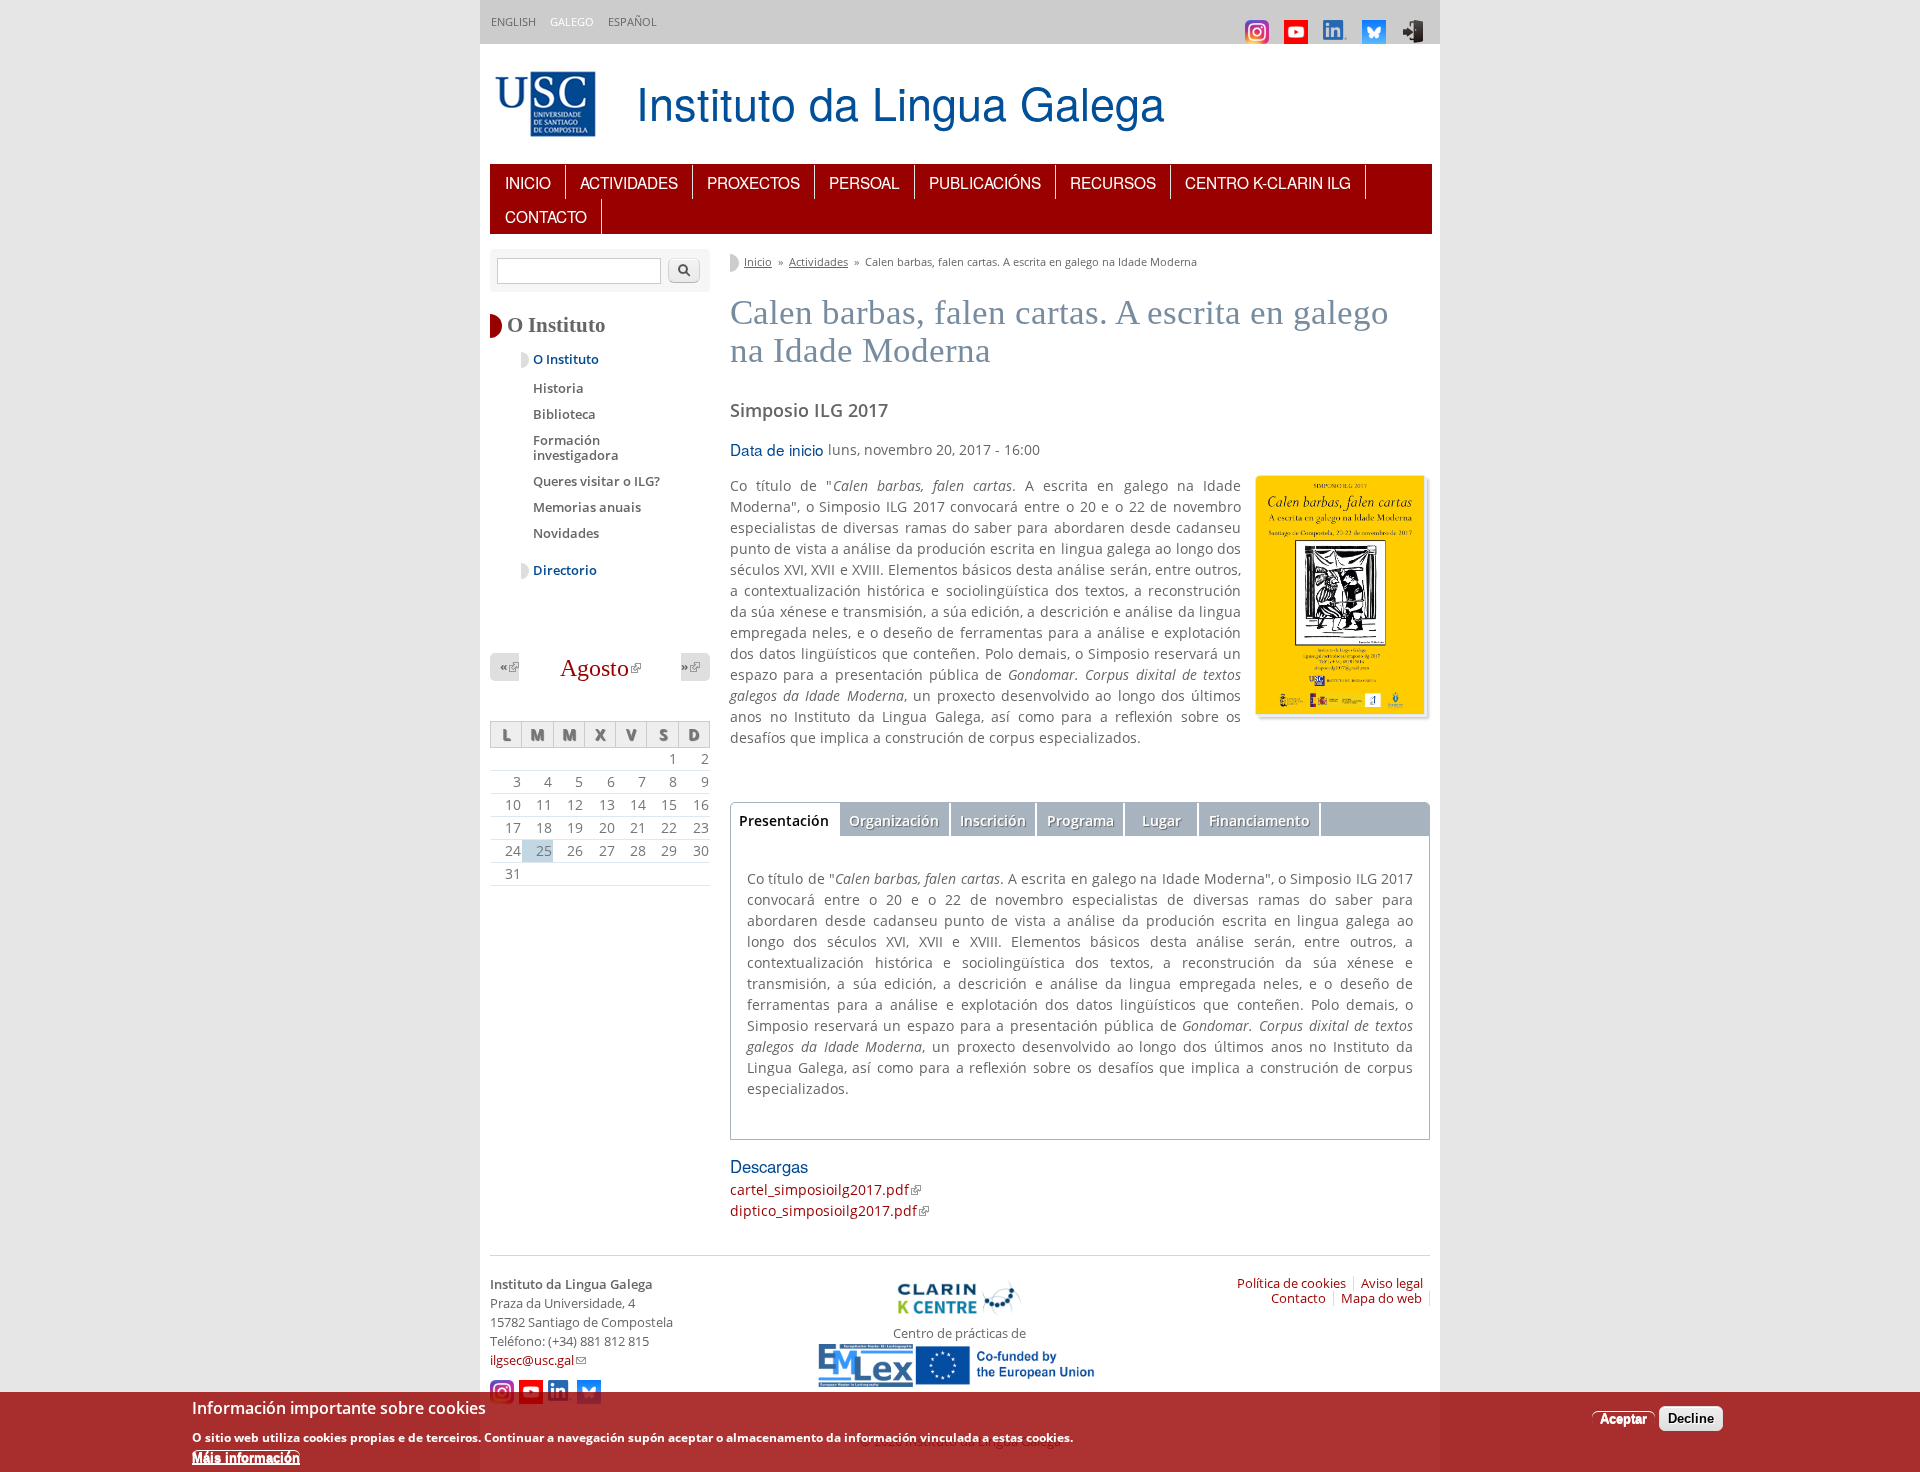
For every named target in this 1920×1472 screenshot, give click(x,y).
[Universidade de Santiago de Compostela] (548, 106)
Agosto (600, 668)
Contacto (546, 216)
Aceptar (1623, 1417)
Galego (572, 21)
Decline (1691, 1417)
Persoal (864, 182)
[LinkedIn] (1337, 22)
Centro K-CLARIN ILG (1268, 182)
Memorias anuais (587, 507)
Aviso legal (1392, 1283)
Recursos (1113, 182)
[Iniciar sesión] (1415, 22)
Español (632, 21)
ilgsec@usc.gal (538, 1360)
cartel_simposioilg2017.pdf (825, 1189)
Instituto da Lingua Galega (900, 101)
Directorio (565, 570)
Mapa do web (1381, 1298)
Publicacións (985, 182)
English (513, 21)
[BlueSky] (1376, 22)
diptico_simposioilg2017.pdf (829, 1210)
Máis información (246, 1457)
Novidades (566, 533)
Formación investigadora (576, 448)
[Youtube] (1298, 22)
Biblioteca (564, 414)
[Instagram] (1259, 22)
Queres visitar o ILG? (596, 481)
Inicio (528, 182)
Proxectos (753, 182)
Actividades (629, 182)
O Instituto (566, 359)
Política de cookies (1291, 1283)
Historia (558, 388)
